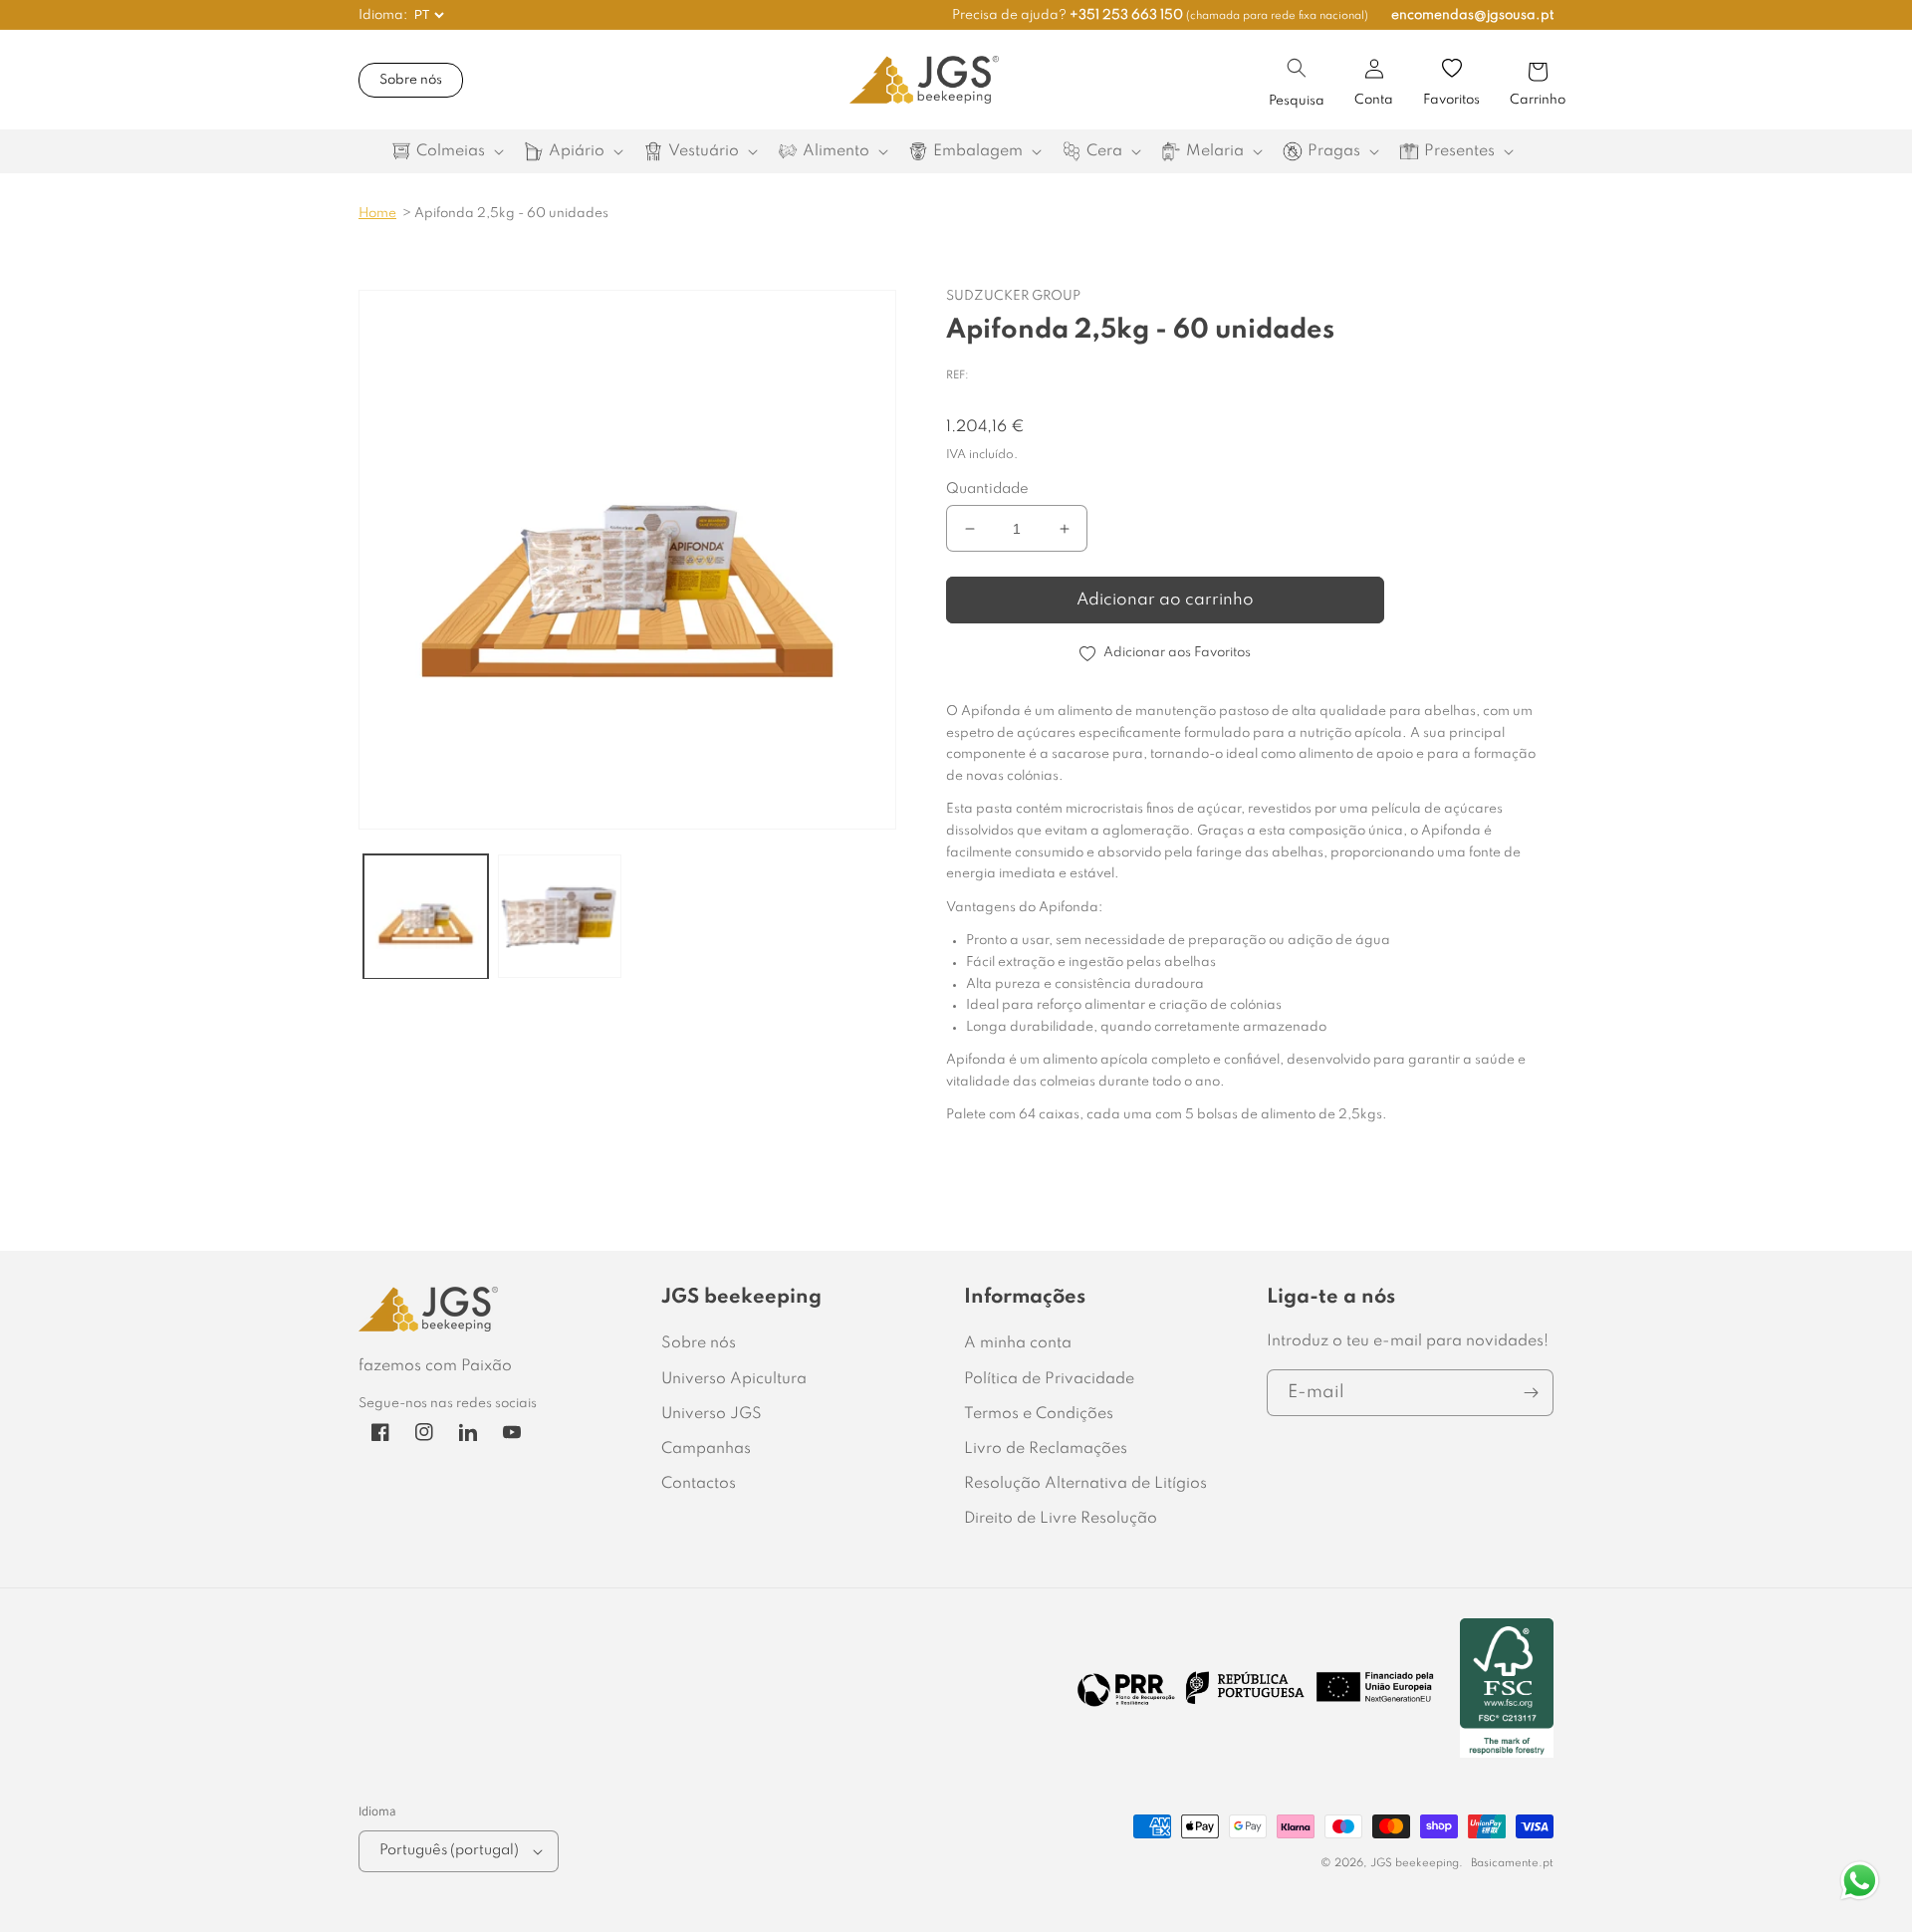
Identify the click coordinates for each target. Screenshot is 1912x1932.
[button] (1297, 68)
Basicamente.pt (1512, 1863)
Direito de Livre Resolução (1061, 1519)
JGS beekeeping (1415, 1863)
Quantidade (987, 489)
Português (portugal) (449, 1850)
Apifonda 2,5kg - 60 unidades (511, 214)
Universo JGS (712, 1414)
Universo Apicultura (734, 1379)
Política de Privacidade (1049, 1379)
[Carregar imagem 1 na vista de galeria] (426, 917)
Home (377, 214)
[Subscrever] (1531, 1393)
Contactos (699, 1484)
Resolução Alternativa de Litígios (1085, 1484)
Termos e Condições (1039, 1414)
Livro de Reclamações (1046, 1449)
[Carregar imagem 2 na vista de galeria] (560, 917)
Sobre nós (411, 80)
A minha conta (1018, 1343)
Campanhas (706, 1449)
